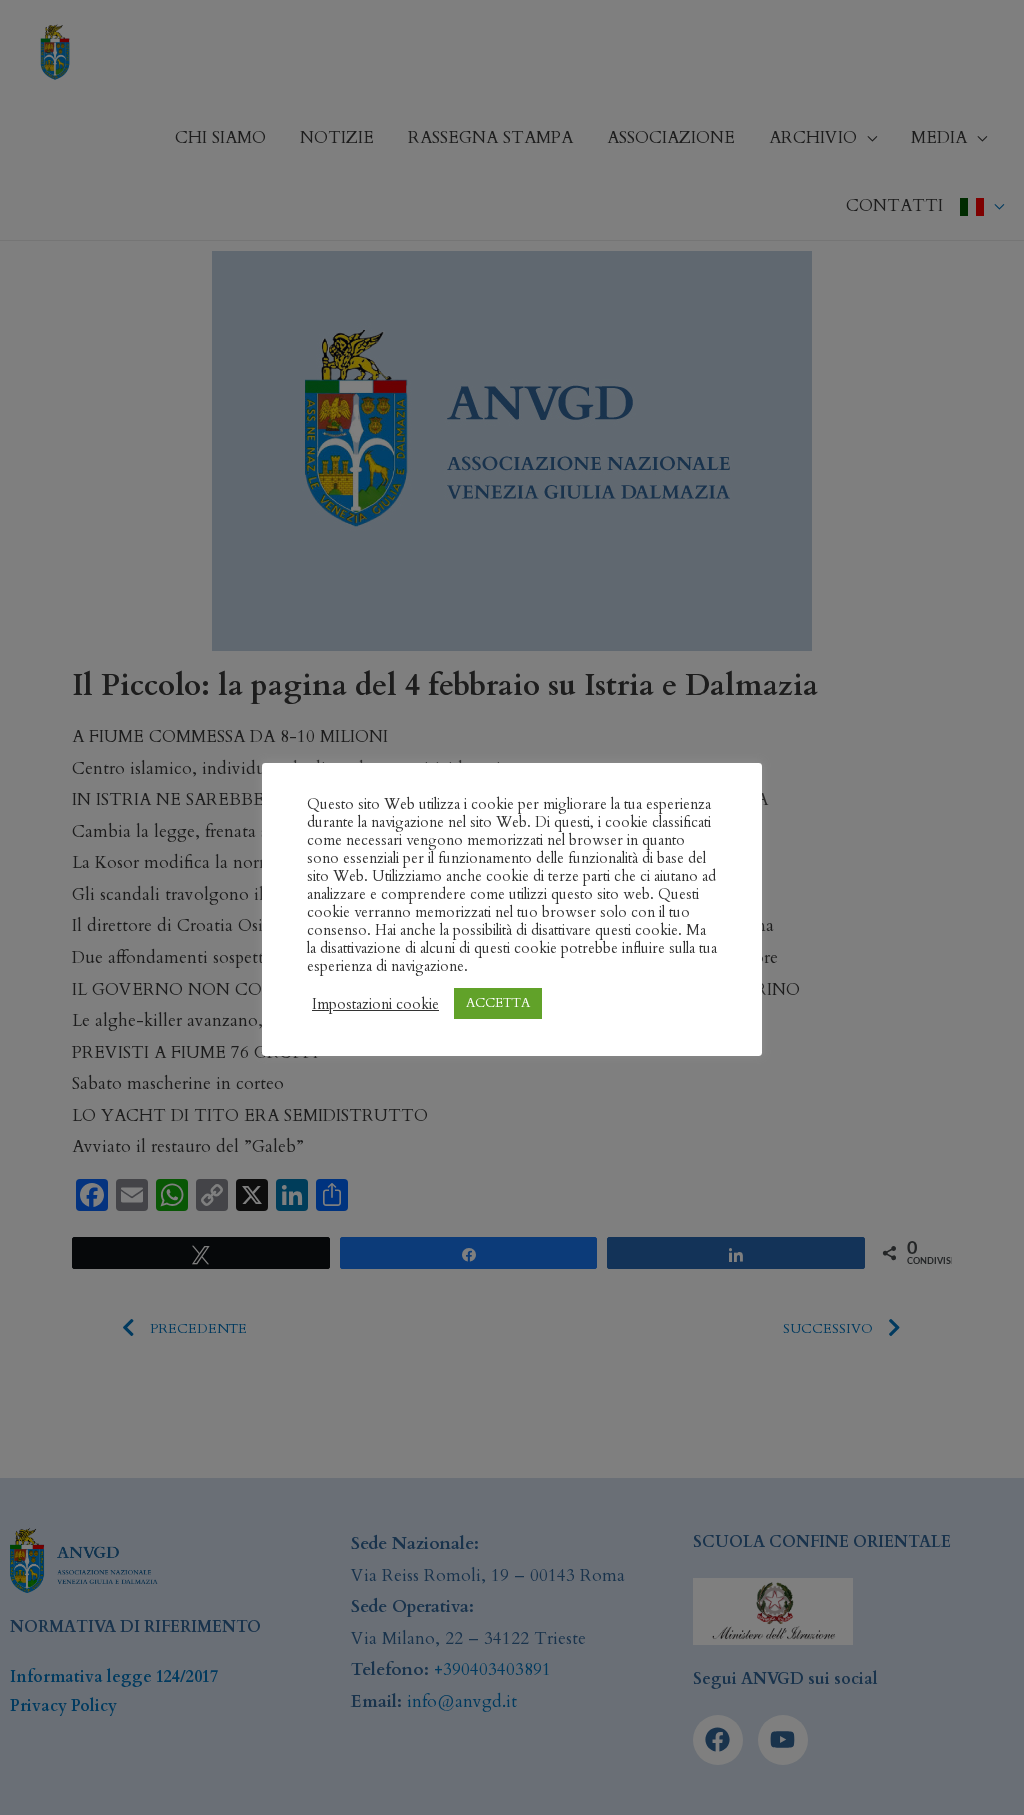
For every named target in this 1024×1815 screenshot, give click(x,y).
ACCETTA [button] (498, 1003)
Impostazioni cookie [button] (375, 1004)
